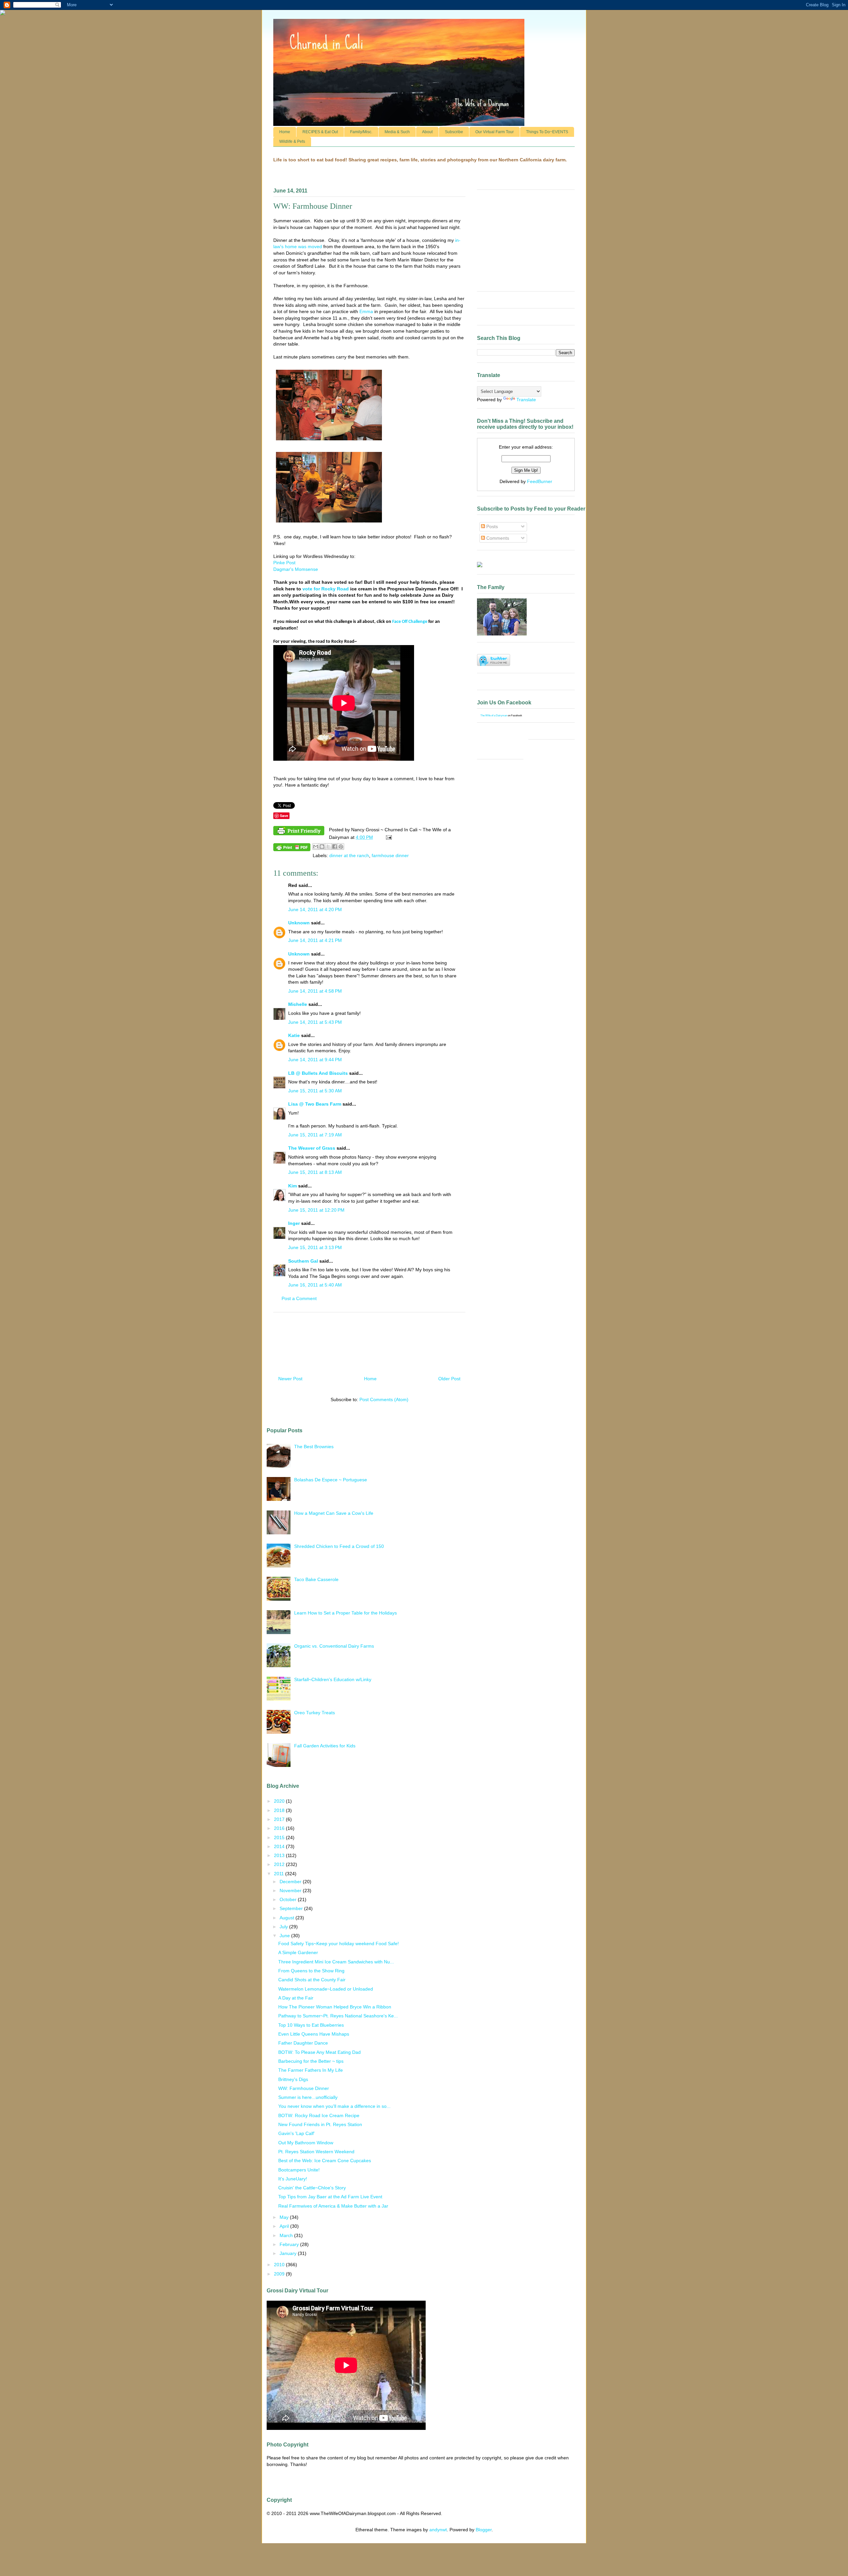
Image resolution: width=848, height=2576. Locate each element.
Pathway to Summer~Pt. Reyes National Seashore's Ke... (338, 2016)
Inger (294, 1223)
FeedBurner (540, 481)
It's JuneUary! (293, 2179)
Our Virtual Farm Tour (495, 132)
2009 (280, 2274)
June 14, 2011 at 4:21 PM (315, 940)
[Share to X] (328, 847)
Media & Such (397, 132)
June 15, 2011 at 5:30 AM (315, 1091)
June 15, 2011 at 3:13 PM (315, 1247)
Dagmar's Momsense (296, 569)
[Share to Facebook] (335, 847)
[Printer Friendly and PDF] (299, 832)
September (292, 1908)
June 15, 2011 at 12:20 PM (316, 1210)
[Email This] (316, 847)
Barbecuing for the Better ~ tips (311, 2061)
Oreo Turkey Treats (315, 1713)
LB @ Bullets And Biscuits (318, 1073)
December (291, 1882)
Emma (366, 311)
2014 (280, 1846)
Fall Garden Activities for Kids (325, 1746)
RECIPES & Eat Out (320, 132)
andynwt (438, 2530)
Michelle (298, 1004)
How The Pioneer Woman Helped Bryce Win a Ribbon (335, 2007)
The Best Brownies (314, 1447)
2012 (280, 1864)
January (289, 2253)
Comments (497, 538)
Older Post (449, 1379)
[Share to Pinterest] (341, 847)
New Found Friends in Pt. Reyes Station (320, 2124)
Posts (491, 526)
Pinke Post (284, 563)
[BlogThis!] (322, 847)
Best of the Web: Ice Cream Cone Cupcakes (325, 2161)
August (288, 1918)
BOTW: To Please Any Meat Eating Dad (319, 2052)
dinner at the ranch (349, 855)
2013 (280, 1855)
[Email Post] (388, 837)
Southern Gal (303, 1261)
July (284, 1927)
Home (285, 132)
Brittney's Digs (293, 2079)
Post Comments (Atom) (384, 1399)
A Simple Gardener (298, 1952)
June (285, 1936)
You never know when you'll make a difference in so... (334, 2106)
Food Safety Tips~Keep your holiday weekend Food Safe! (339, 1944)
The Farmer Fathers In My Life (311, 2070)
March (287, 2235)
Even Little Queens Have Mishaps (314, 2034)
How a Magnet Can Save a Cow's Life (334, 1513)
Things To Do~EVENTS (547, 132)
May (285, 2217)
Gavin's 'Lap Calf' (296, 2133)
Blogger (484, 2530)
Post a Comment (299, 1298)
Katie (294, 1035)
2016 (280, 1828)
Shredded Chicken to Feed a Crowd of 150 (339, 1546)
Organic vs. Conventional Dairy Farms (334, 1646)
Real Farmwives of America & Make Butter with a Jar (333, 2206)
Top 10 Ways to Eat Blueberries (311, 2025)
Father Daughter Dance (303, 2043)
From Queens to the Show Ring (311, 1971)
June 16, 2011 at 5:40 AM (315, 1285)
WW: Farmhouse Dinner (304, 2088)
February (290, 2244)
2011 (280, 1874)
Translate (526, 400)
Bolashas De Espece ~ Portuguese (331, 1480)
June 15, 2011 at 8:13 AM (315, 1172)
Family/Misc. (361, 132)
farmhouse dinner (390, 855)
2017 (280, 1819)
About (427, 132)
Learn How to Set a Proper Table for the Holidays (345, 1613)
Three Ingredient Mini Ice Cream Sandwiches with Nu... (336, 1962)
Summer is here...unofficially (308, 2097)
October (289, 1899)
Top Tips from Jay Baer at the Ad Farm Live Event (330, 2197)
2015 (280, 1837)
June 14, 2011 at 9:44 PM (315, 1060)
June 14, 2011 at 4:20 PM (315, 909)
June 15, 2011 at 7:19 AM (315, 1135)
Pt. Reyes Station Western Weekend (316, 2152)
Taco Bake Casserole (316, 1579)
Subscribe (454, 132)
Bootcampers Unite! (299, 2170)
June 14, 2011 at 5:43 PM (315, 1022)
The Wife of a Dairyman (494, 715)
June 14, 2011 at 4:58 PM (315, 991)
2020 (280, 1801)
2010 (280, 2265)
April (285, 2226)
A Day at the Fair (296, 1998)
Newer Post (290, 1379)
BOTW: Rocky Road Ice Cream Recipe (319, 2115)
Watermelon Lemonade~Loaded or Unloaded (326, 1989)
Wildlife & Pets (292, 141)
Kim (292, 1186)
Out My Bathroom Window (306, 2143)
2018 (280, 1810)
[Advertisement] (369, 1342)
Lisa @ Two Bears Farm (315, 1104)
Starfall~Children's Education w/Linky (333, 1679)
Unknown (299, 923)
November (291, 1891)
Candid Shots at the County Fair (312, 1980)
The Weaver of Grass (312, 1148)
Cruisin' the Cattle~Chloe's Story (312, 2188)
